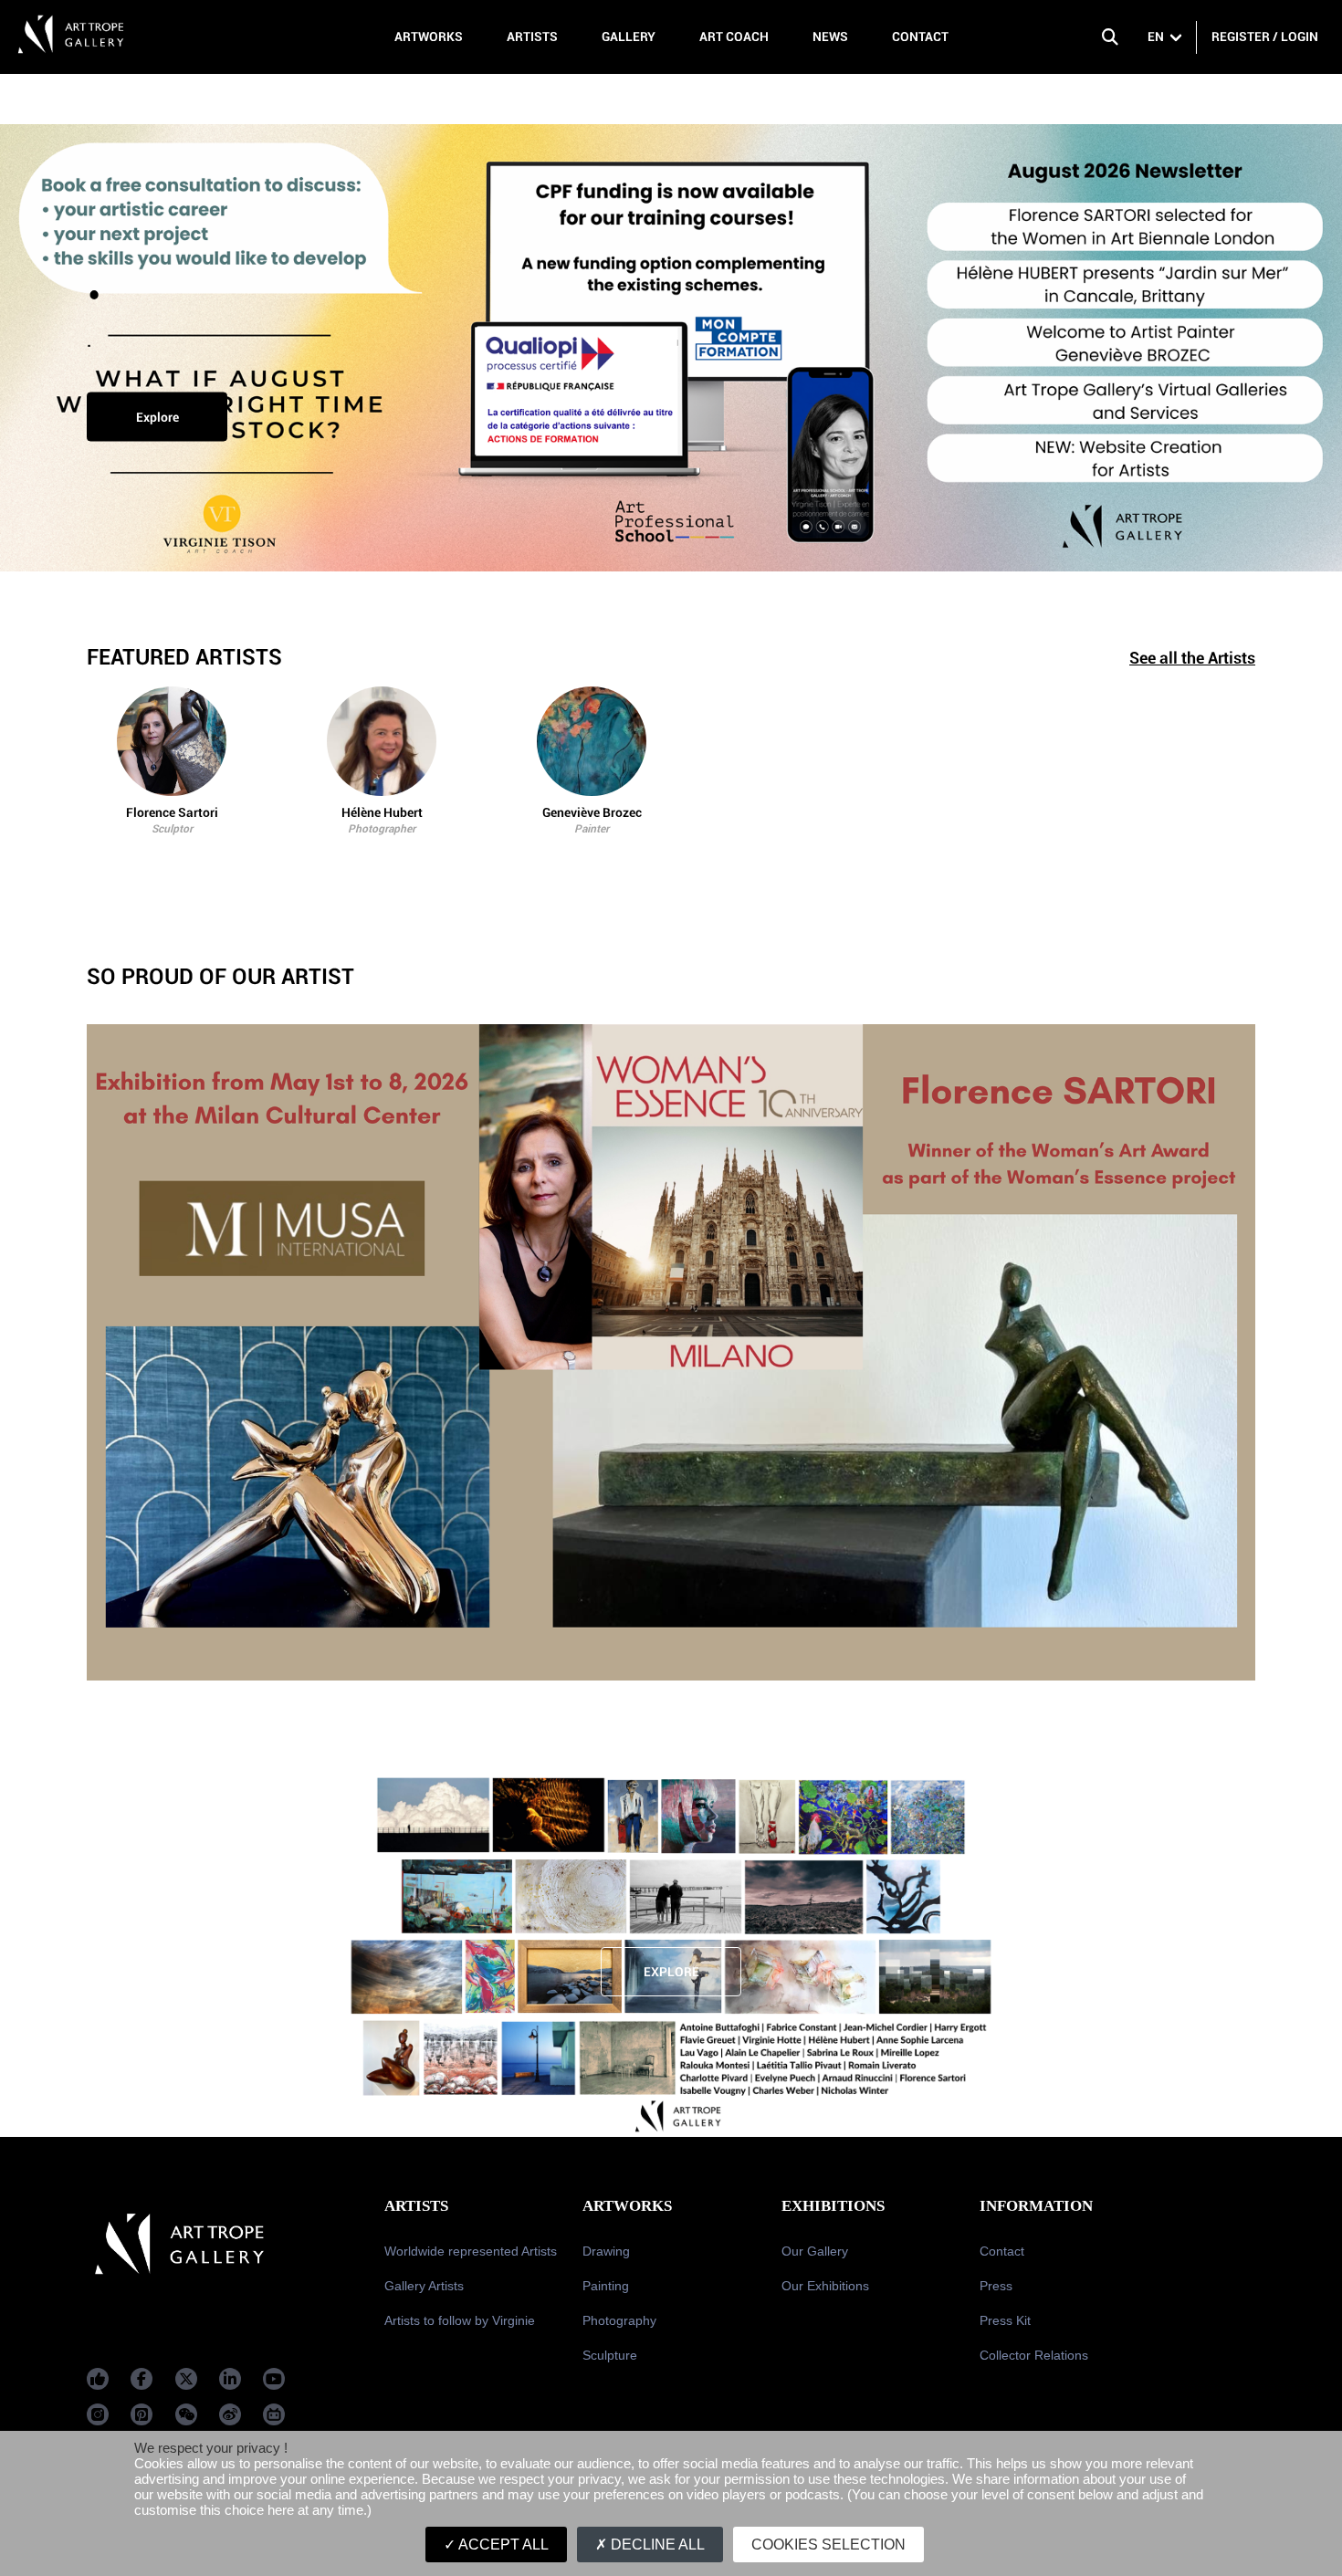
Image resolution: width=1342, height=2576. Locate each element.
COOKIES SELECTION (828, 2545)
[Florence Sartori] (172, 741)
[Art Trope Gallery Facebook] (98, 2379)
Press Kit (1005, 2320)
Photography (619, 2320)
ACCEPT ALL (502, 2545)
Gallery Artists (424, 2286)
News (830, 37)
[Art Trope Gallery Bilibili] (274, 2414)
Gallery (629, 37)
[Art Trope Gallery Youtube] (274, 2379)
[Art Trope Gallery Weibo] (230, 2414)
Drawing (606, 2251)
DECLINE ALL (656, 2545)
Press (996, 2286)
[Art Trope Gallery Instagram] (98, 2414)
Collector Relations (1034, 2355)
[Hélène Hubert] (382, 741)
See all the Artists (1192, 658)
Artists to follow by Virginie (460, 2320)
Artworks (429, 37)
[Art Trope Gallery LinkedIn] (230, 2379)
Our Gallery (815, 2251)
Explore (157, 417)
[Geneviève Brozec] (592, 741)
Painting (606, 2286)
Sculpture (610, 2355)
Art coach (734, 37)
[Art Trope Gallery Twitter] (186, 2379)
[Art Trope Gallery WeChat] (186, 2414)
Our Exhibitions (825, 2286)
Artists (532, 37)
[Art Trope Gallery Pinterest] (142, 2414)
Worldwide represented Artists (471, 2251)
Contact (920, 37)
